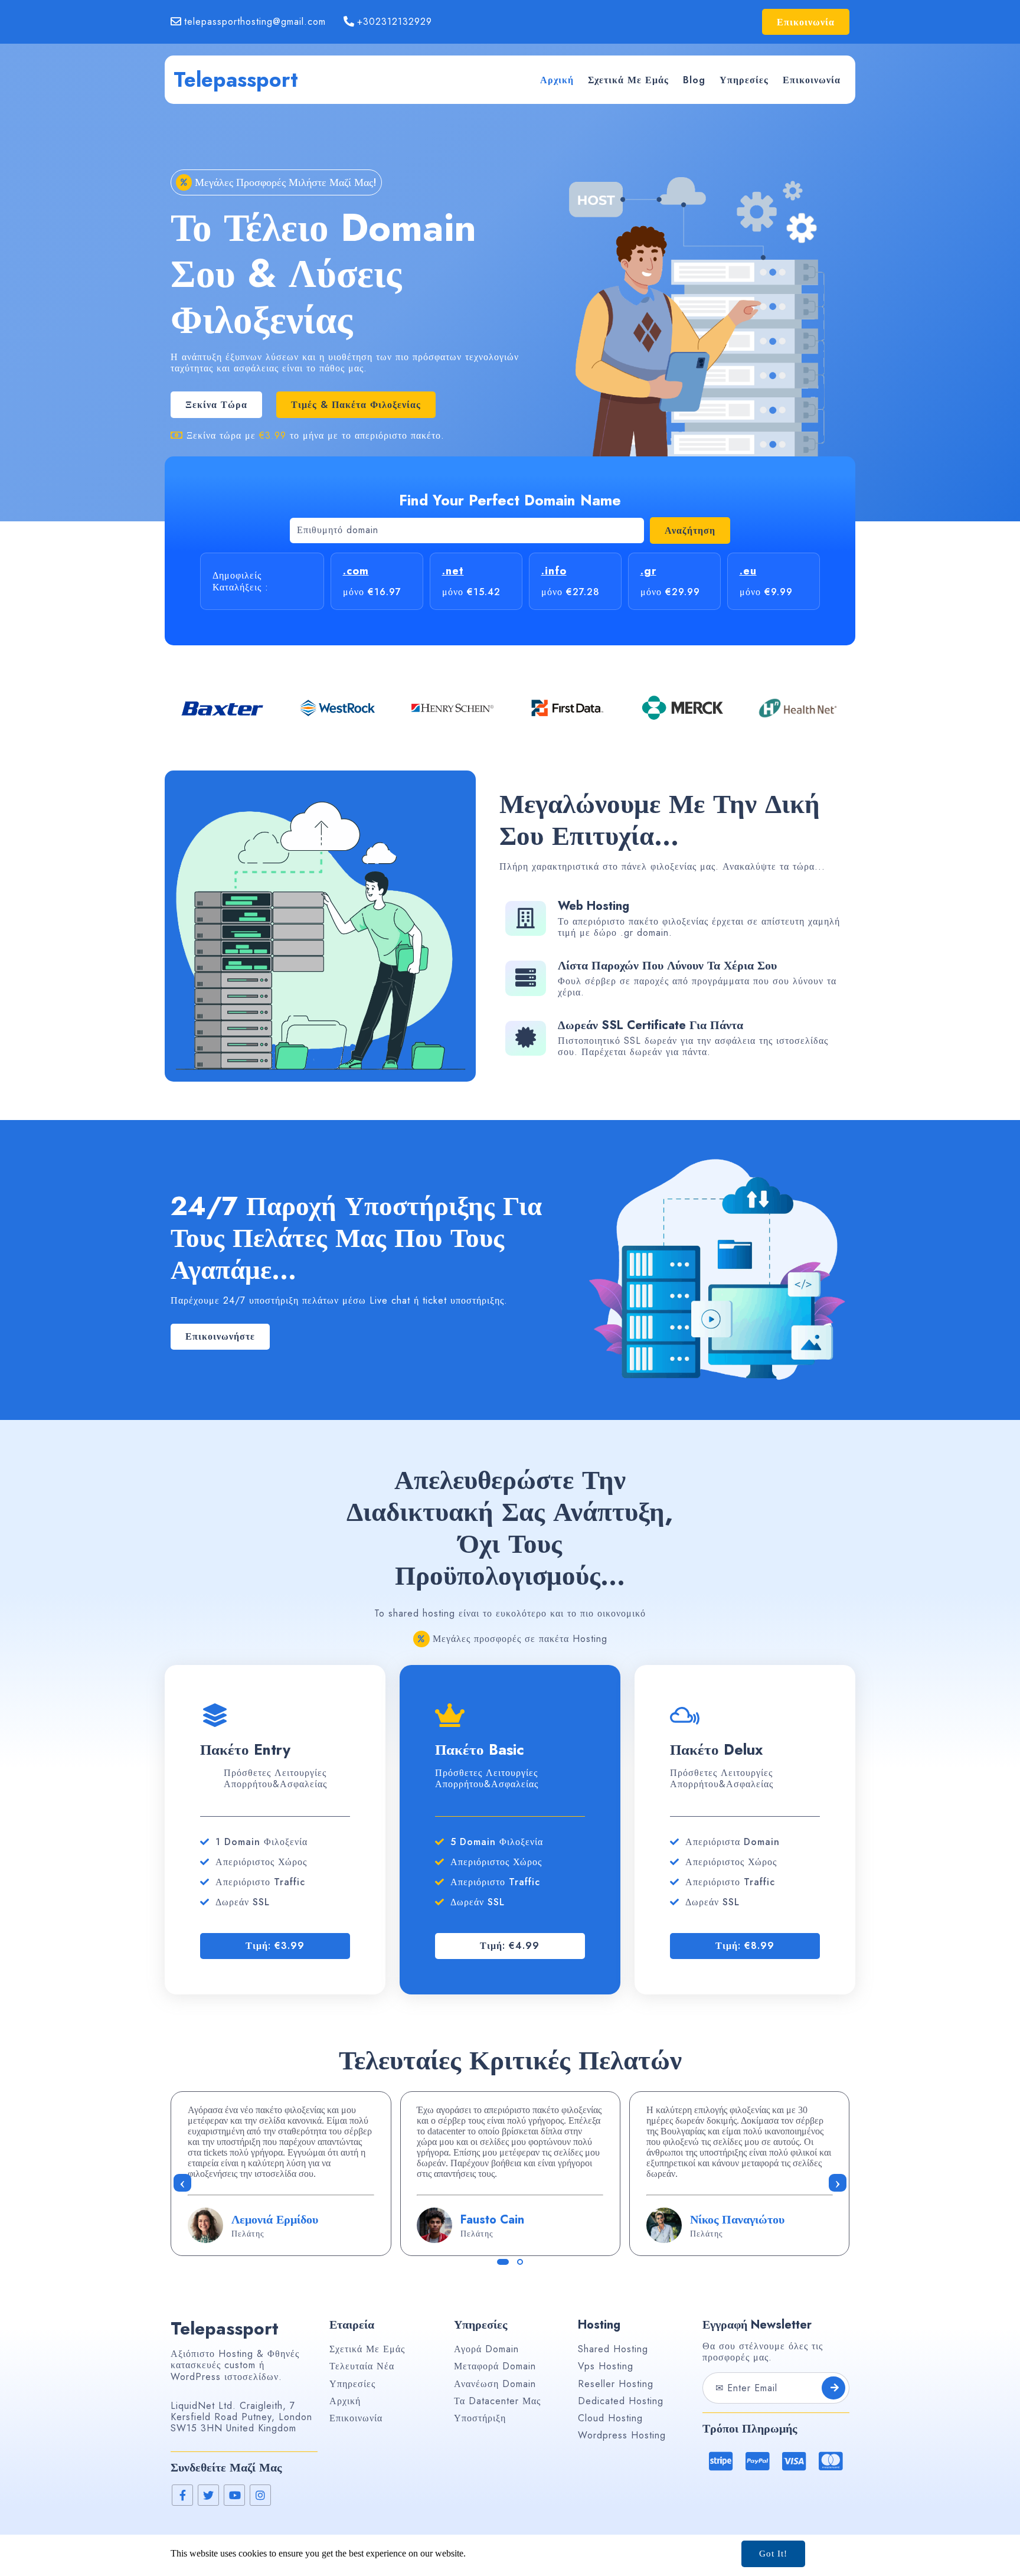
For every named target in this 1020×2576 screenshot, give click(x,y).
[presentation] (182, 2183)
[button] (503, 2262)
